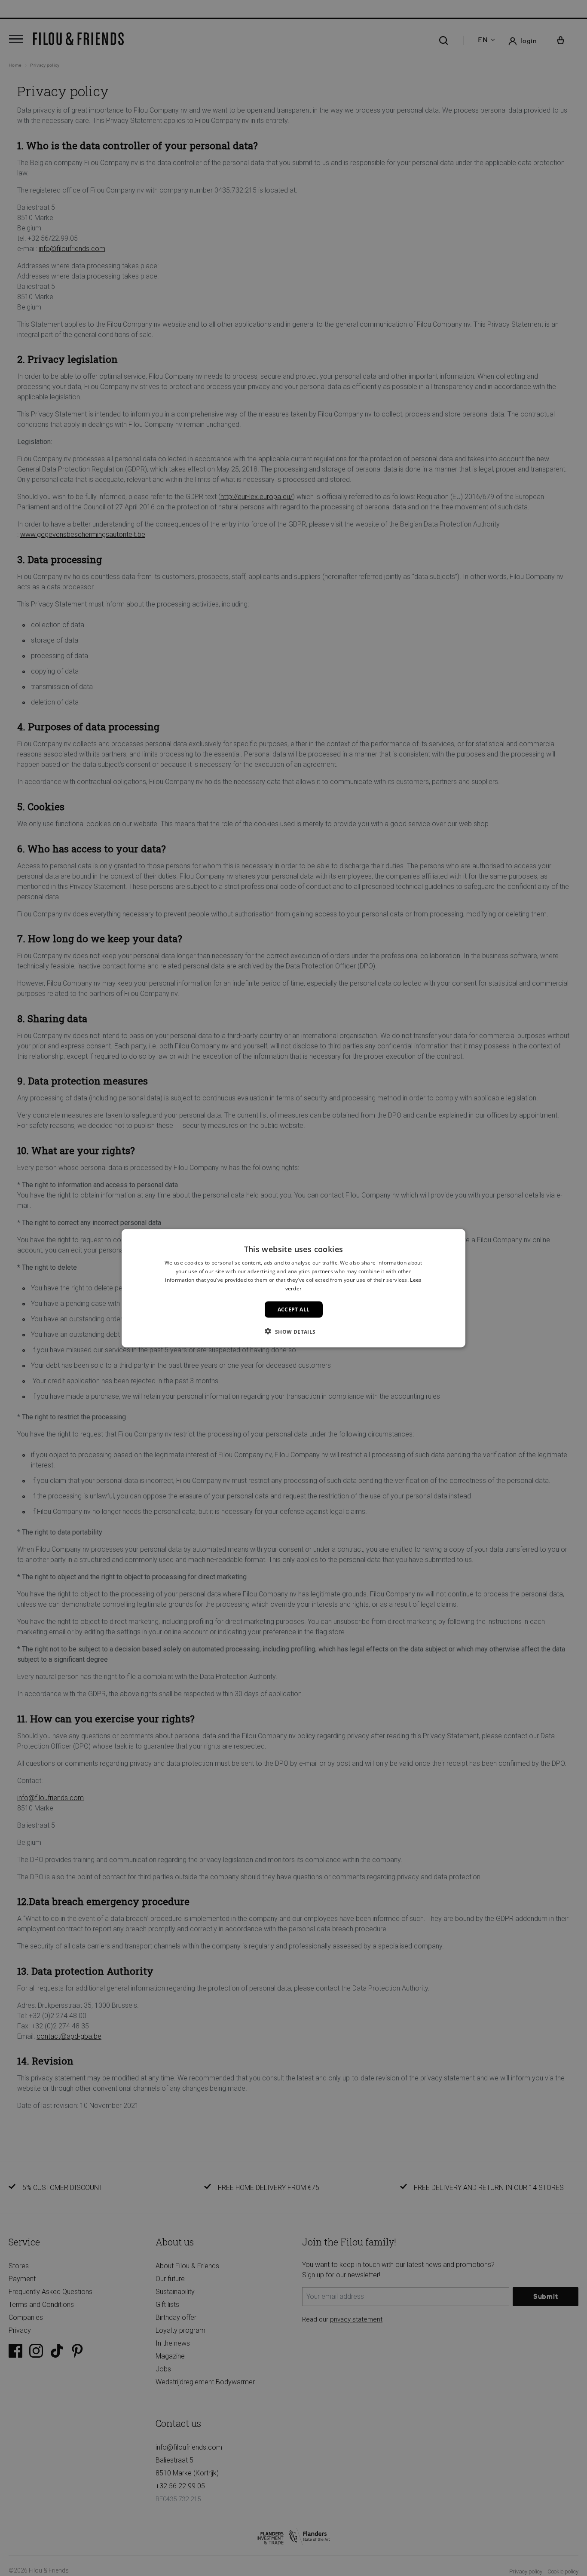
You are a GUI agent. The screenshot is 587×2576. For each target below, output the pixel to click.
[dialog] (293, 1288)
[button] (293, 1331)
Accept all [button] (294, 1309)
